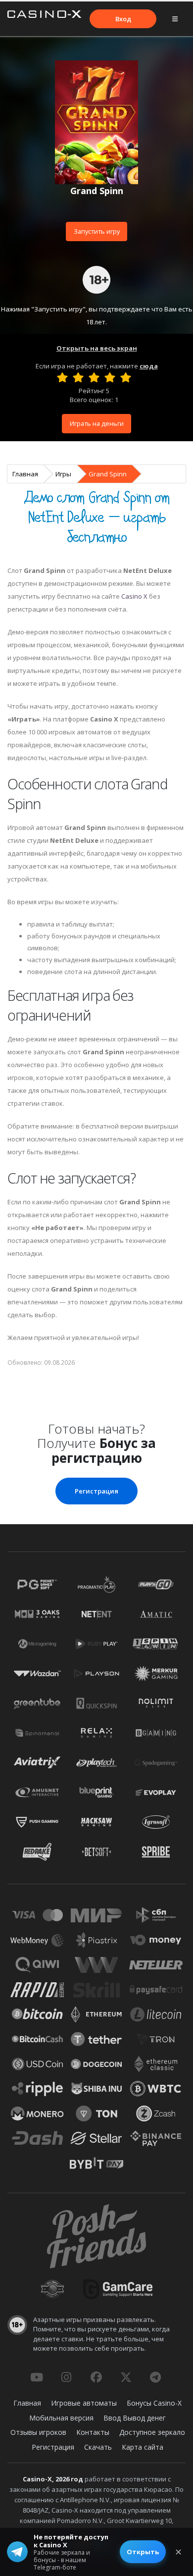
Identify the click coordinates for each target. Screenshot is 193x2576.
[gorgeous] (126, 377)
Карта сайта (143, 2447)
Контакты (93, 2432)
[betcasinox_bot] (155, 2377)
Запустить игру (97, 231)
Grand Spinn (108, 474)
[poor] (78, 377)
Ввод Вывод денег (135, 2418)
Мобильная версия (61, 2418)
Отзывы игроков (38, 2432)
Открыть (143, 2552)
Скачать (98, 2447)
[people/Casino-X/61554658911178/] (96, 2377)
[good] (110, 377)
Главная (25, 474)
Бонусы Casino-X (154, 2403)
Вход (123, 19)
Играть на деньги (97, 423)
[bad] (62, 377)
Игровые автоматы (84, 2403)
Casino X (134, 596)
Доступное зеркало (152, 2432)
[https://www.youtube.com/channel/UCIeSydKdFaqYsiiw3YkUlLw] (37, 2377)
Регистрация (96, 1491)
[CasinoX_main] (126, 2377)
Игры (63, 474)
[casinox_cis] (66, 2377)
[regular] (94, 377)
